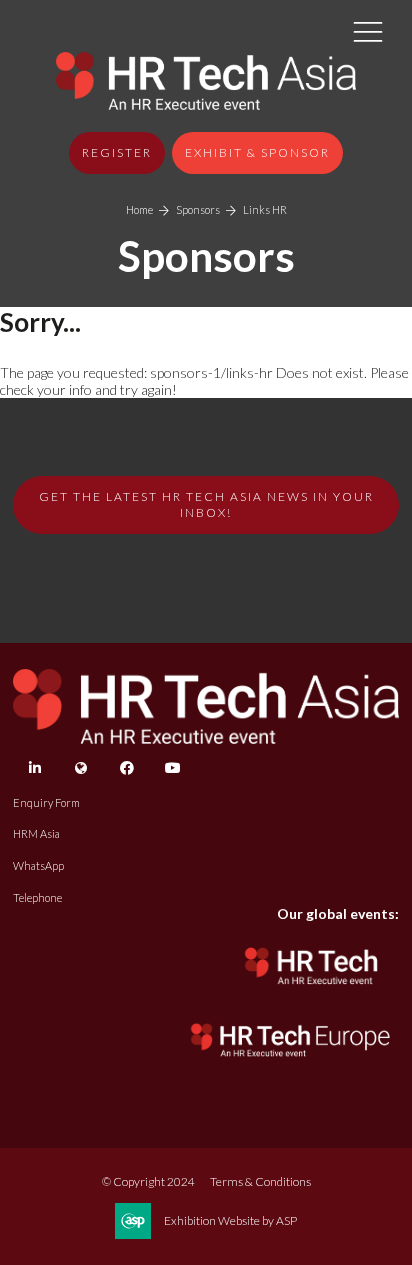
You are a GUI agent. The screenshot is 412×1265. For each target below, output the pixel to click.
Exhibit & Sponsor (257, 152)
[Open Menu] (368, 31)
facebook (126, 768)
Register (117, 152)
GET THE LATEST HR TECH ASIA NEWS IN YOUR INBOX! (206, 504)
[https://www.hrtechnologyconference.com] (312, 990)
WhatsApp (38, 865)
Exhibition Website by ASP (230, 1220)
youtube (172, 768)
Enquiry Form (46, 802)
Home (139, 209)
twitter (80, 768)
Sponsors (198, 209)
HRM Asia (36, 833)
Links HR (265, 209)
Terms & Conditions (260, 1181)
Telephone (37, 897)
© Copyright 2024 (148, 1181)
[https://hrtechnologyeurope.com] (291, 1061)
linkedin (34, 768)
